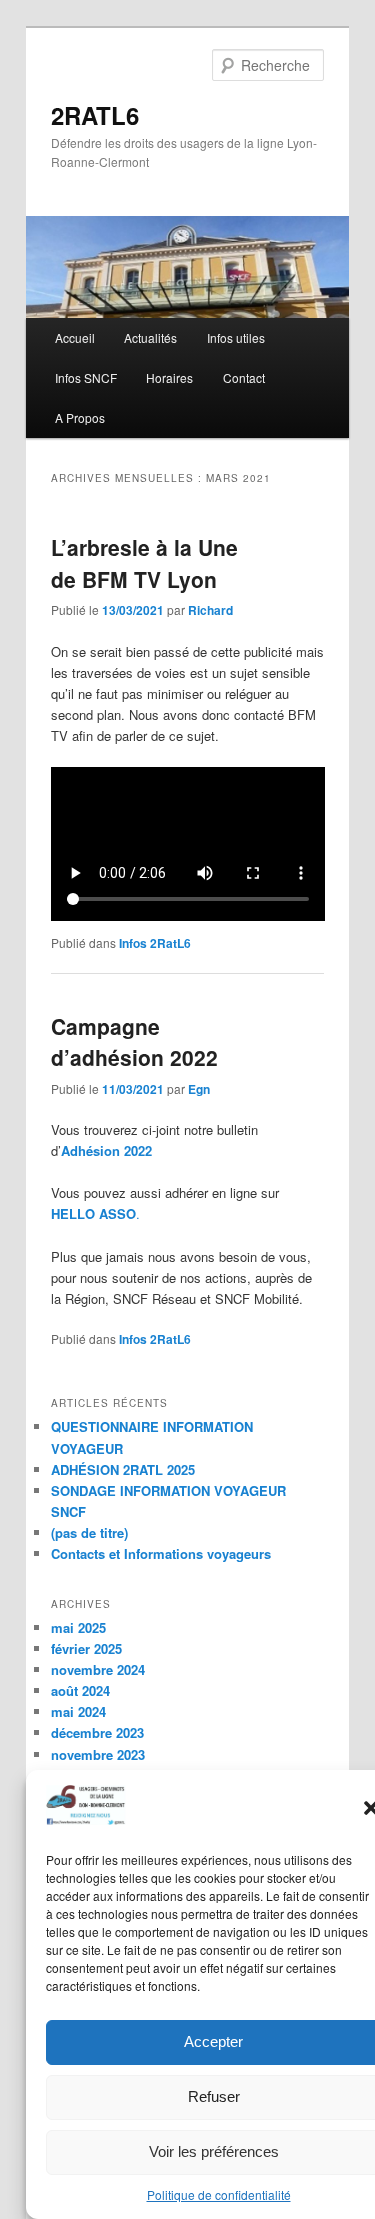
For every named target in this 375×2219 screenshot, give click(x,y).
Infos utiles (236, 337)
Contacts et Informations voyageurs (161, 1553)
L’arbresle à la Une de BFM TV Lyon (144, 563)
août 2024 (80, 1690)
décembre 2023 (97, 1732)
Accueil (75, 337)
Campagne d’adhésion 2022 (134, 1042)
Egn (199, 1089)
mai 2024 (78, 1711)
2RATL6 (95, 115)
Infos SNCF (86, 377)
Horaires (169, 377)
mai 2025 (78, 1627)
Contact (244, 377)
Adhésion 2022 (106, 1150)
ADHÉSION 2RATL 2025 (123, 1469)
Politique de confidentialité (219, 2194)
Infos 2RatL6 (155, 943)
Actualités (150, 337)
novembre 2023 (98, 1754)
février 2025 (86, 1648)
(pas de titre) (89, 1532)
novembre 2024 (98, 1669)
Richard (210, 610)
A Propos (80, 417)
